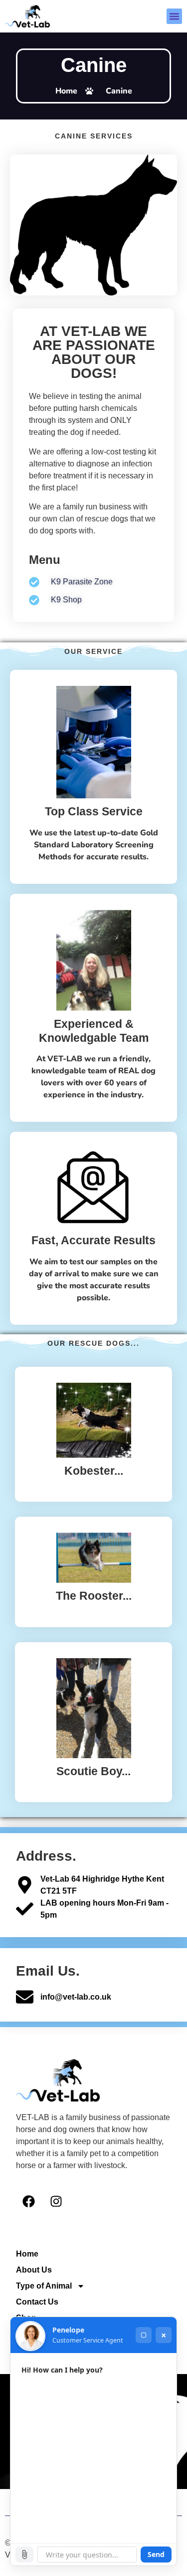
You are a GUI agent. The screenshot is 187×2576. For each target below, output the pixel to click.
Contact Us (37, 2302)
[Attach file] (24, 2555)
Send (156, 2554)
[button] (175, 16)
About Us (34, 2270)
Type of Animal (44, 2286)
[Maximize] (144, 2335)
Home (27, 2254)
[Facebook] (28, 2202)
